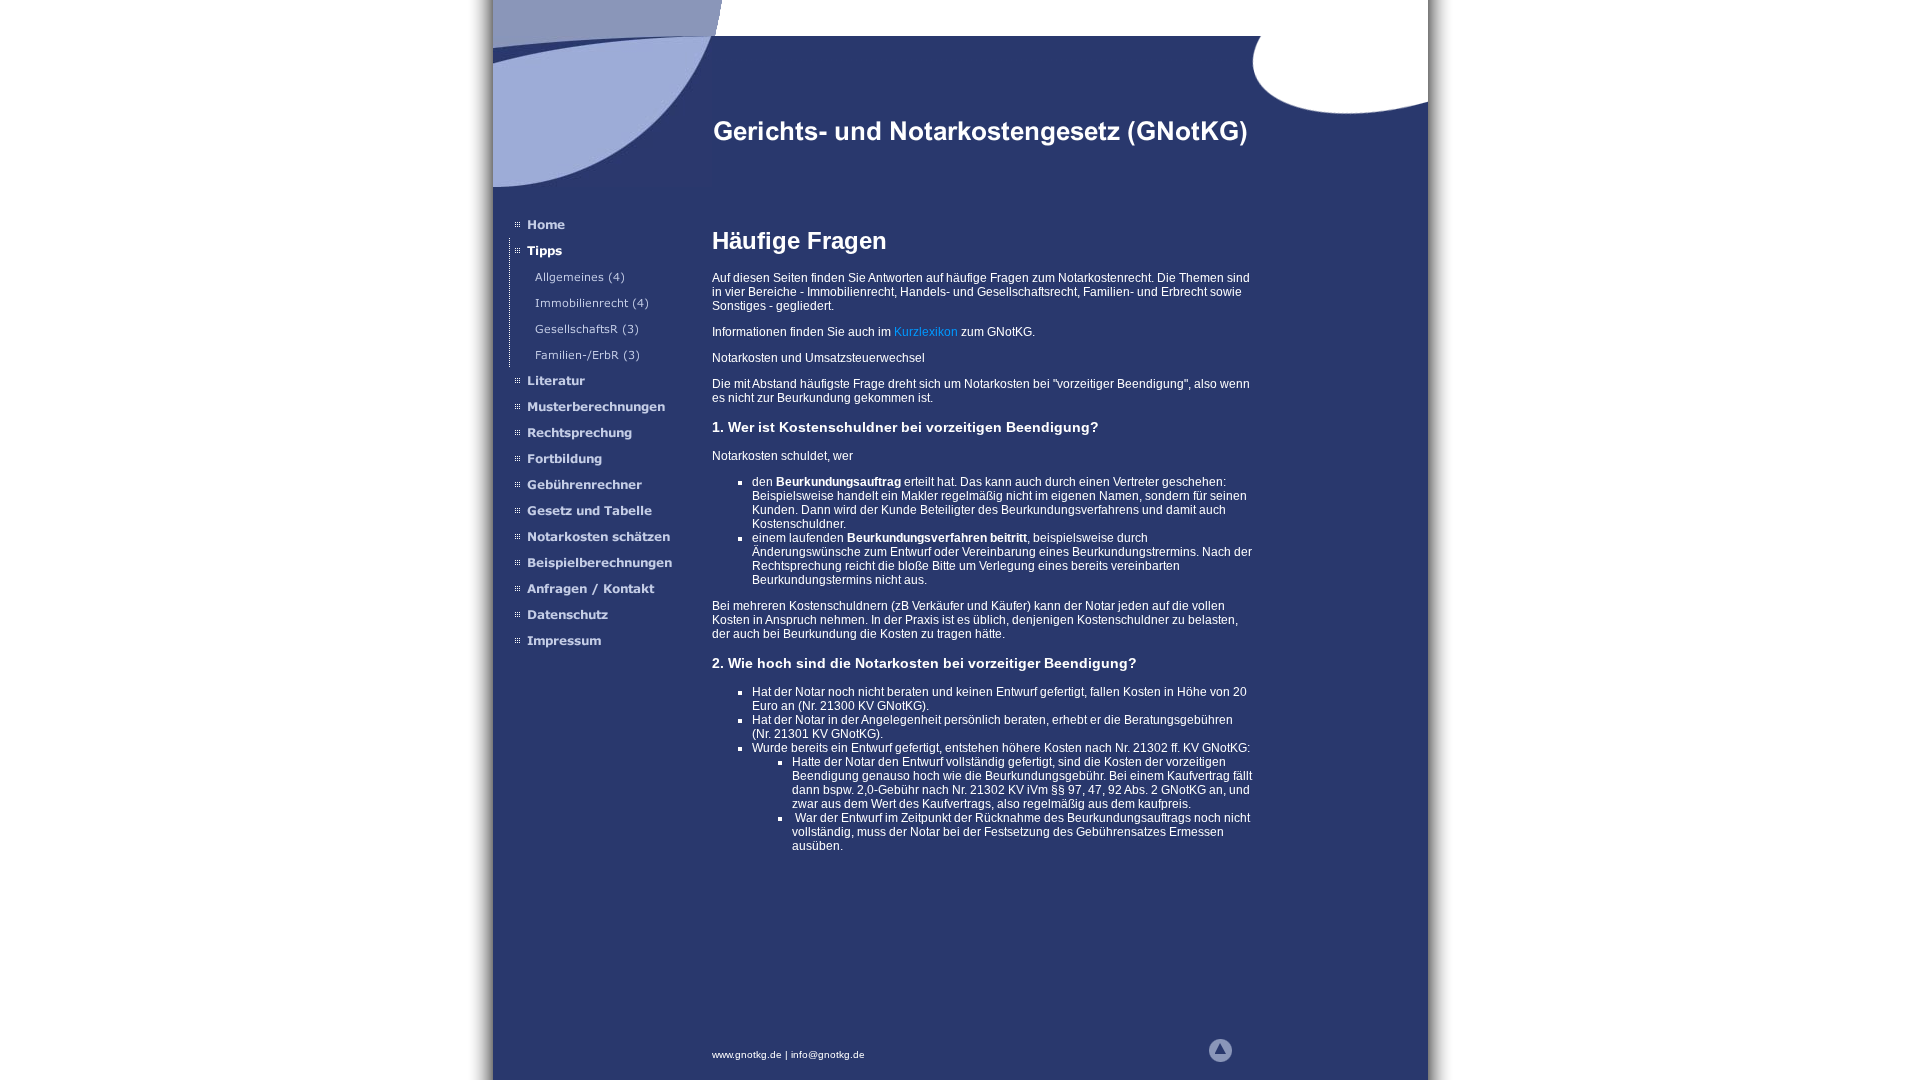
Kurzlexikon (926, 332)
